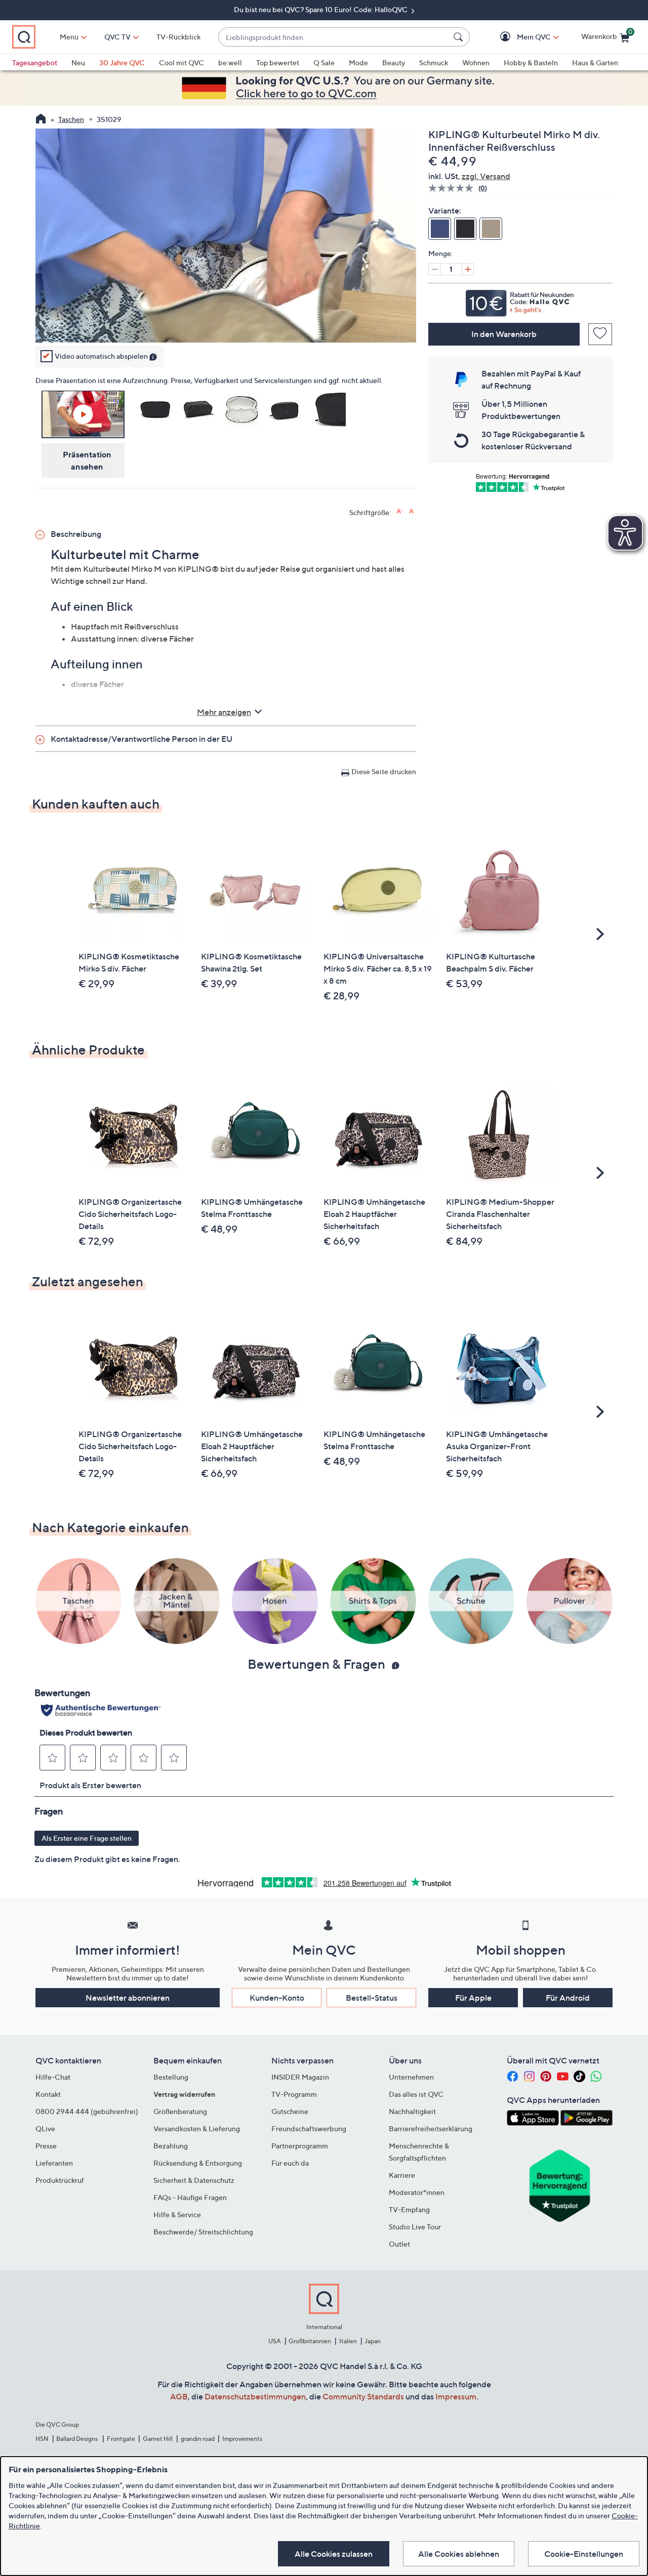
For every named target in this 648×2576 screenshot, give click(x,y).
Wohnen (476, 62)
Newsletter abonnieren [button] (128, 1998)
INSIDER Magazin (300, 2077)
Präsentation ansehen (87, 460)
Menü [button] (69, 37)
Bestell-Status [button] (372, 1998)
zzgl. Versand (486, 176)
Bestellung (171, 2077)
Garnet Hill (158, 2439)
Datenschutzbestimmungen (255, 2396)
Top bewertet (278, 62)
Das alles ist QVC (416, 2094)
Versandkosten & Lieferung (197, 2128)
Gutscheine (290, 2111)
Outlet (399, 2244)
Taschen (71, 119)
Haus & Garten (595, 62)
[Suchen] (460, 37)
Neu (78, 62)
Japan (373, 2341)
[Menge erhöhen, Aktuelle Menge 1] (468, 269)
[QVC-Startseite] (41, 120)
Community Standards (363, 2396)
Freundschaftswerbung (309, 2128)
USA (275, 2341)
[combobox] (334, 37)
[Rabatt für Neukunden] (520, 301)
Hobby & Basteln (531, 62)
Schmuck (434, 62)
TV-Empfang (409, 2209)
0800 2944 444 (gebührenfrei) (87, 2111)
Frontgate (121, 2439)
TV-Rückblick (178, 37)
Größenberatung (180, 2111)
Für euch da (290, 2163)
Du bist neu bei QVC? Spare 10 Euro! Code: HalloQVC (321, 9)
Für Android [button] (568, 1998)
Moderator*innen (417, 2192)
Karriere (402, 2175)
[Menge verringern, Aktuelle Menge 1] (434, 269)
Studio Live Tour (415, 2227)
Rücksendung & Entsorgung (198, 2163)
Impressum (456, 2396)
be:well (230, 62)
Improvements (242, 2439)
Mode (358, 62)
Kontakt (48, 2094)
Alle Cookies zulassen (334, 2554)
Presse (46, 2146)
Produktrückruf (60, 2180)
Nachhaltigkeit (412, 2111)
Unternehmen (411, 2077)
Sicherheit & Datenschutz (194, 2180)
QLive (45, 2128)
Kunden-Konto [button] (277, 1998)
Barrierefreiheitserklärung (431, 2128)
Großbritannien (310, 2341)
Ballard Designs (77, 2439)
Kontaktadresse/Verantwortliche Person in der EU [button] (141, 739)
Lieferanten (54, 2163)
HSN (42, 2439)
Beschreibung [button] (76, 534)
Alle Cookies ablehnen (459, 2554)
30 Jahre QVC (122, 62)
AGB (179, 2396)
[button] (519, 37)
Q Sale (324, 62)
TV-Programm (294, 2094)
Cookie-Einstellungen (584, 2554)
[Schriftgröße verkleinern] (412, 511)
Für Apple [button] (473, 1998)
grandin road (198, 2439)
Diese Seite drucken (384, 771)
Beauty (394, 62)
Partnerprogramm (300, 2146)
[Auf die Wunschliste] (600, 334)
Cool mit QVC (181, 62)
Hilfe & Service (177, 2214)
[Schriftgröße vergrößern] (400, 511)
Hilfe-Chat (53, 2077)
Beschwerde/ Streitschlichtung (203, 2232)
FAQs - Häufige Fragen (190, 2197)
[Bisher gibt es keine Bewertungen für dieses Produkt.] (453, 188)
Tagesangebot (35, 62)
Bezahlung (171, 2146)
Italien (348, 2341)
